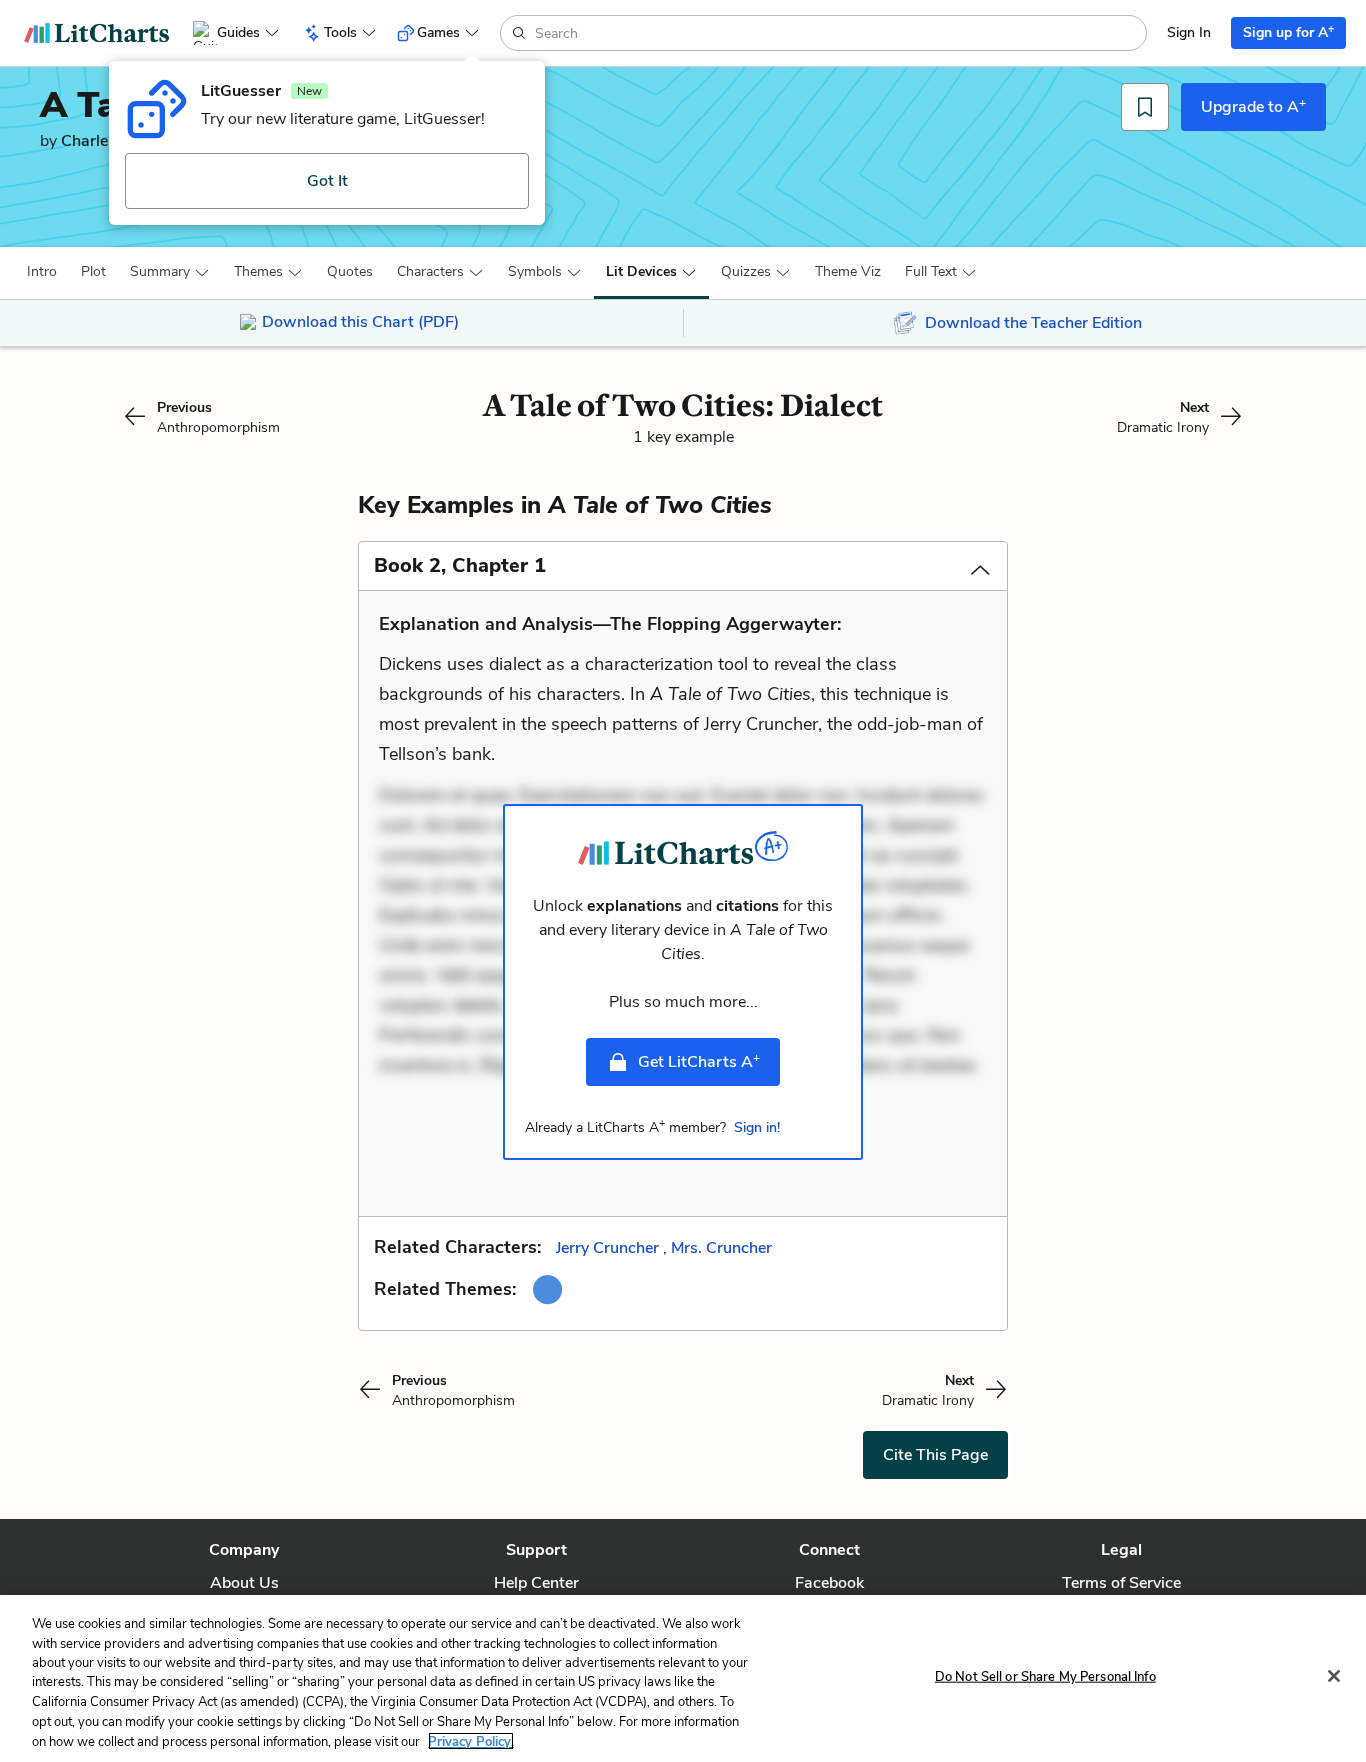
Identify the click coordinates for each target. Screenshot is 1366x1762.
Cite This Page (935, 1455)
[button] (42, 272)
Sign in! (757, 1127)
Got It (327, 181)
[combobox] (838, 33)
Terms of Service (1121, 1583)
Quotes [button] (350, 271)
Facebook (829, 1583)
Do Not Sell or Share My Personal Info (1045, 1676)
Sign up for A (1288, 31)
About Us (244, 1583)
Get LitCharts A (699, 1061)
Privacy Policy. (471, 1741)
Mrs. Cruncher (721, 1248)
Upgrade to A (1253, 106)
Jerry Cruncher (607, 1248)
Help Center (536, 1583)
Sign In (1189, 32)
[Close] (1334, 1676)
